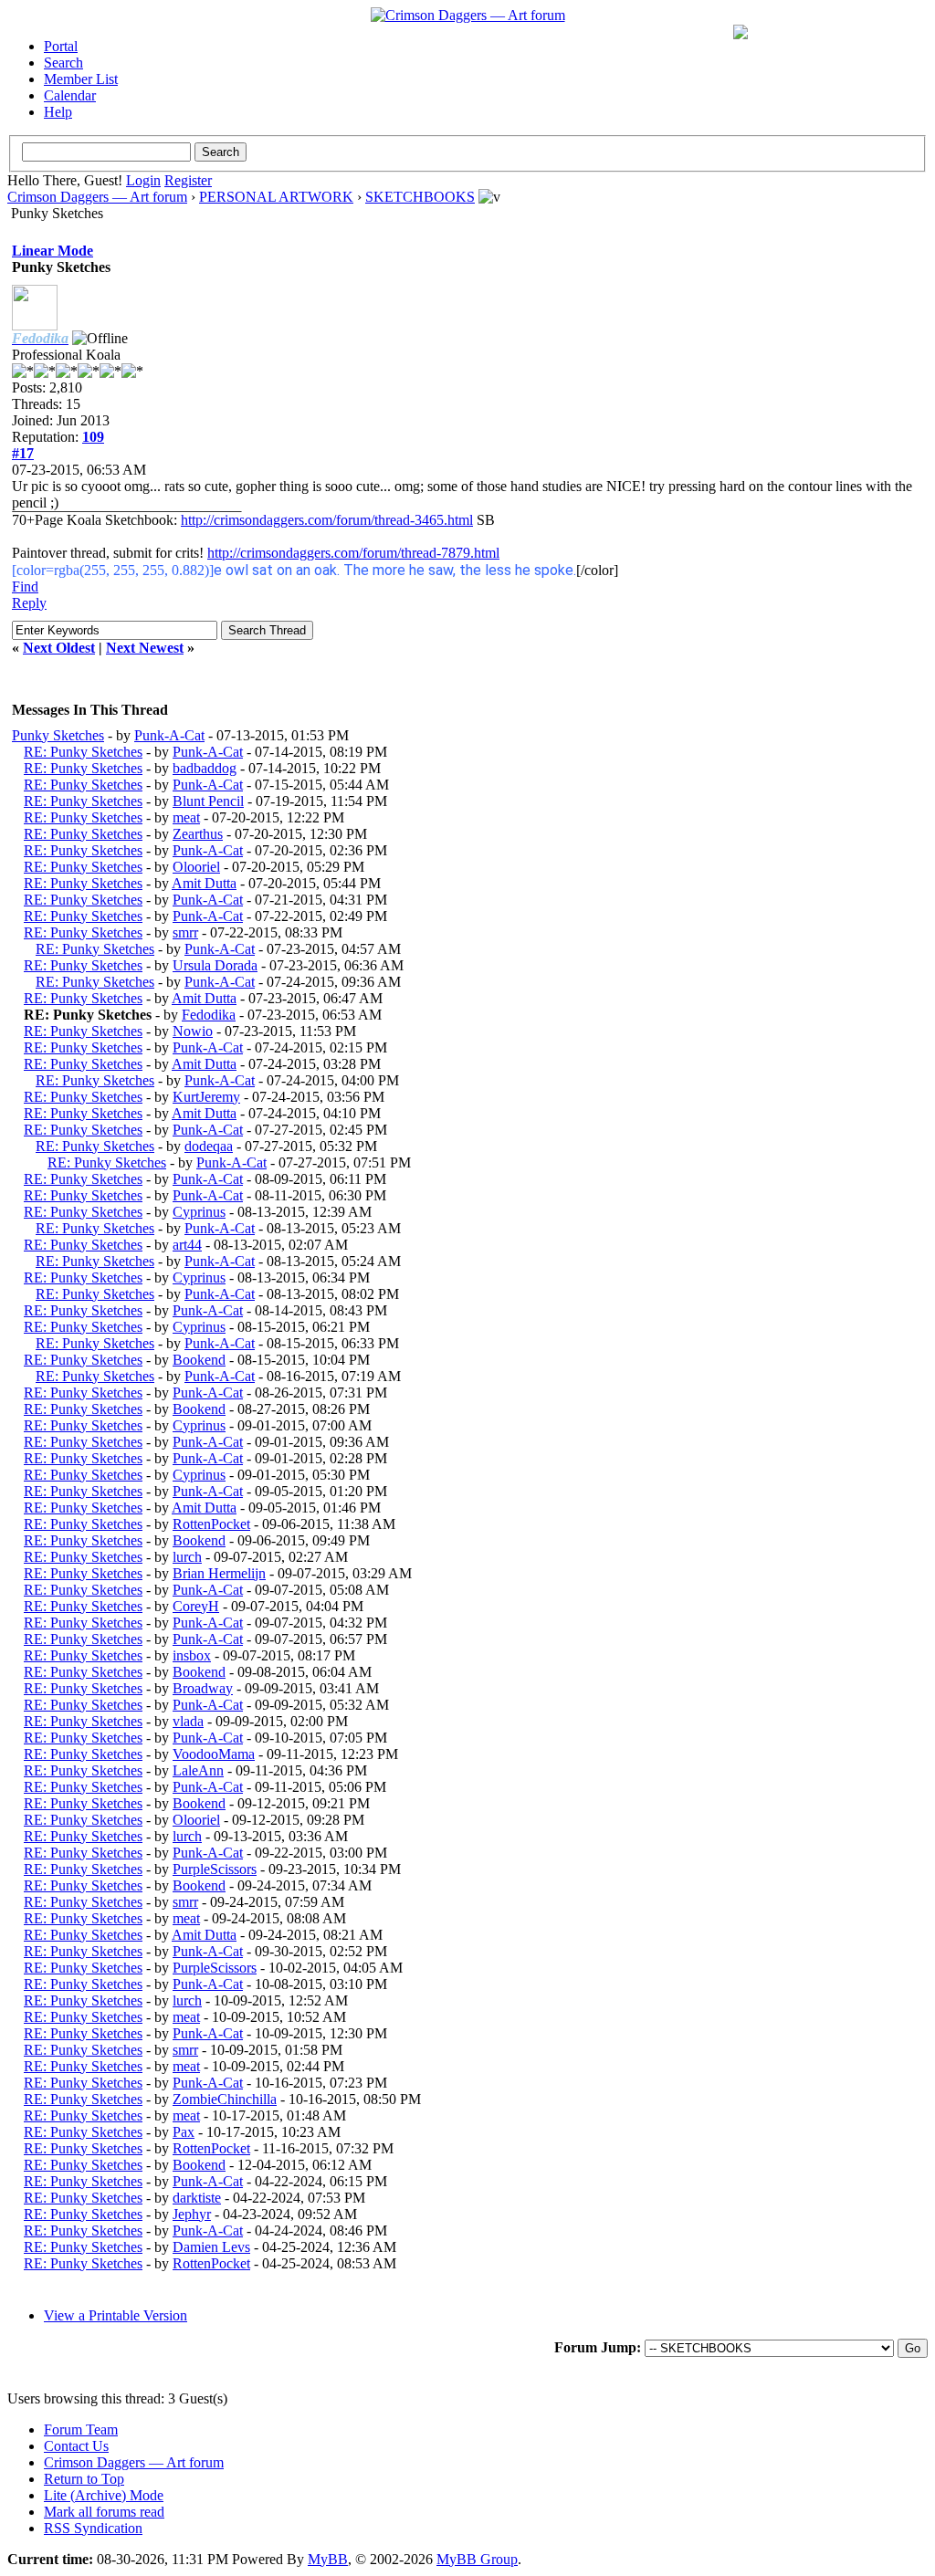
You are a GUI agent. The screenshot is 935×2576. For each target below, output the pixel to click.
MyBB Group (477, 2559)
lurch (187, 1557)
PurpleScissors (215, 1869)
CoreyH (196, 1606)
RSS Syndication (93, 2528)
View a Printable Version (116, 2315)
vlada (188, 1721)
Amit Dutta (204, 883)
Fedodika (209, 1015)
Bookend (199, 1360)
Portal (61, 46)
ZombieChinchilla (225, 2099)
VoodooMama (214, 1754)
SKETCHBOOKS (420, 197)
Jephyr (192, 2214)
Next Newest (145, 648)
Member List (81, 79)
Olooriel (196, 867)
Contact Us (76, 2446)
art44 (187, 1245)
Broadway (203, 1688)
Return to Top (84, 2479)
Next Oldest (59, 648)
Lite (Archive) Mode (104, 2495)
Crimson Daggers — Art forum (97, 197)
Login (143, 180)
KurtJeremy (206, 1097)
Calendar (70, 95)
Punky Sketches (58, 735)
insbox (192, 1655)
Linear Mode (53, 251)
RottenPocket (211, 1524)
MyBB (328, 2559)
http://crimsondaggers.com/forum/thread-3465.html (327, 520)
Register (188, 180)
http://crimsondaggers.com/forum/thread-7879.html (353, 553)
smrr (185, 932)
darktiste (197, 2198)
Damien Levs (211, 2247)
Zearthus (198, 834)
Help (58, 112)
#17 (23, 453)
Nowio (193, 1031)
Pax (184, 2132)
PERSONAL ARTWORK (276, 197)
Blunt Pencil (208, 801)
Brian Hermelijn (219, 1573)
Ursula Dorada (215, 965)
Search (63, 63)
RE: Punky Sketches (83, 752)
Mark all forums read (104, 2512)
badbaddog (205, 768)
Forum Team (81, 2429)
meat (186, 817)
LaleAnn (198, 1770)
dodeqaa (209, 1146)
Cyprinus (199, 1212)
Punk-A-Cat (169, 735)
